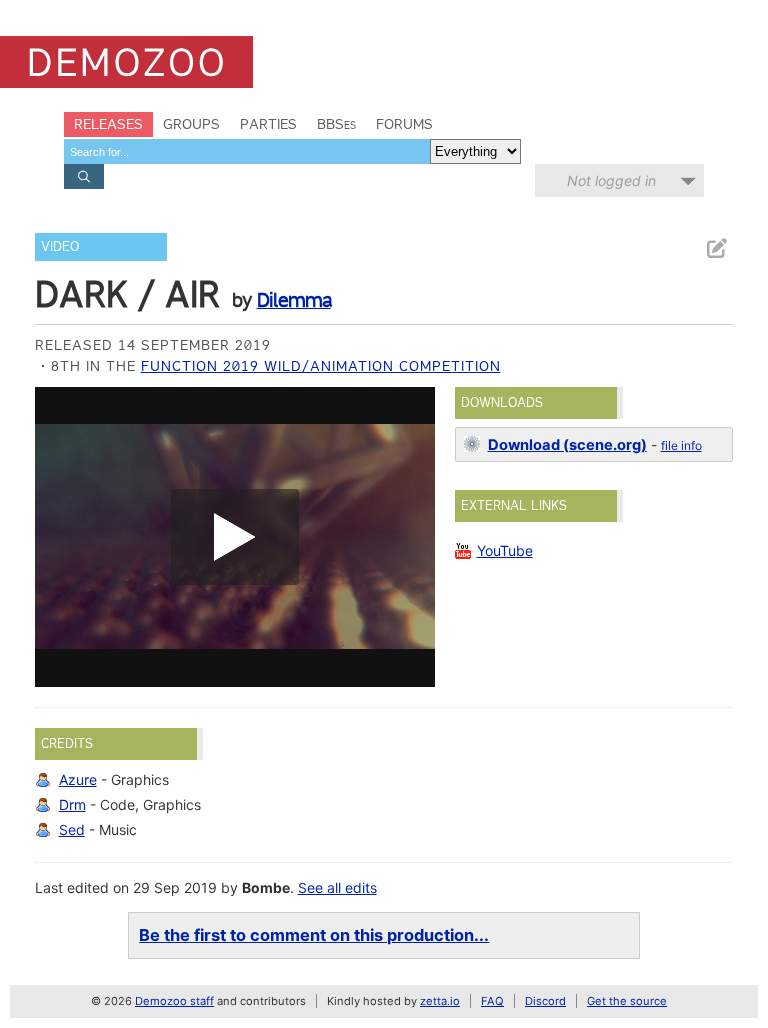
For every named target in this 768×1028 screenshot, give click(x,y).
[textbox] (247, 151)
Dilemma (294, 300)
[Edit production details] (716, 248)
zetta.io (440, 1001)
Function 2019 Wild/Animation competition (321, 366)
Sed (72, 829)
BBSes (336, 124)
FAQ (492, 1001)
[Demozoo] (126, 62)
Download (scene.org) (567, 445)
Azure (78, 779)
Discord (545, 1001)
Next (410, 537)
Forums (404, 124)
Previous (60, 537)
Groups (191, 124)
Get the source (627, 1001)
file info (681, 445)
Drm (72, 804)
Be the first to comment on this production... (314, 935)
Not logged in (611, 180)
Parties (268, 124)
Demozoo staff (174, 1001)
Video (60, 246)
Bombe (266, 887)
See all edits (337, 887)
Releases (108, 124)
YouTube (505, 550)
